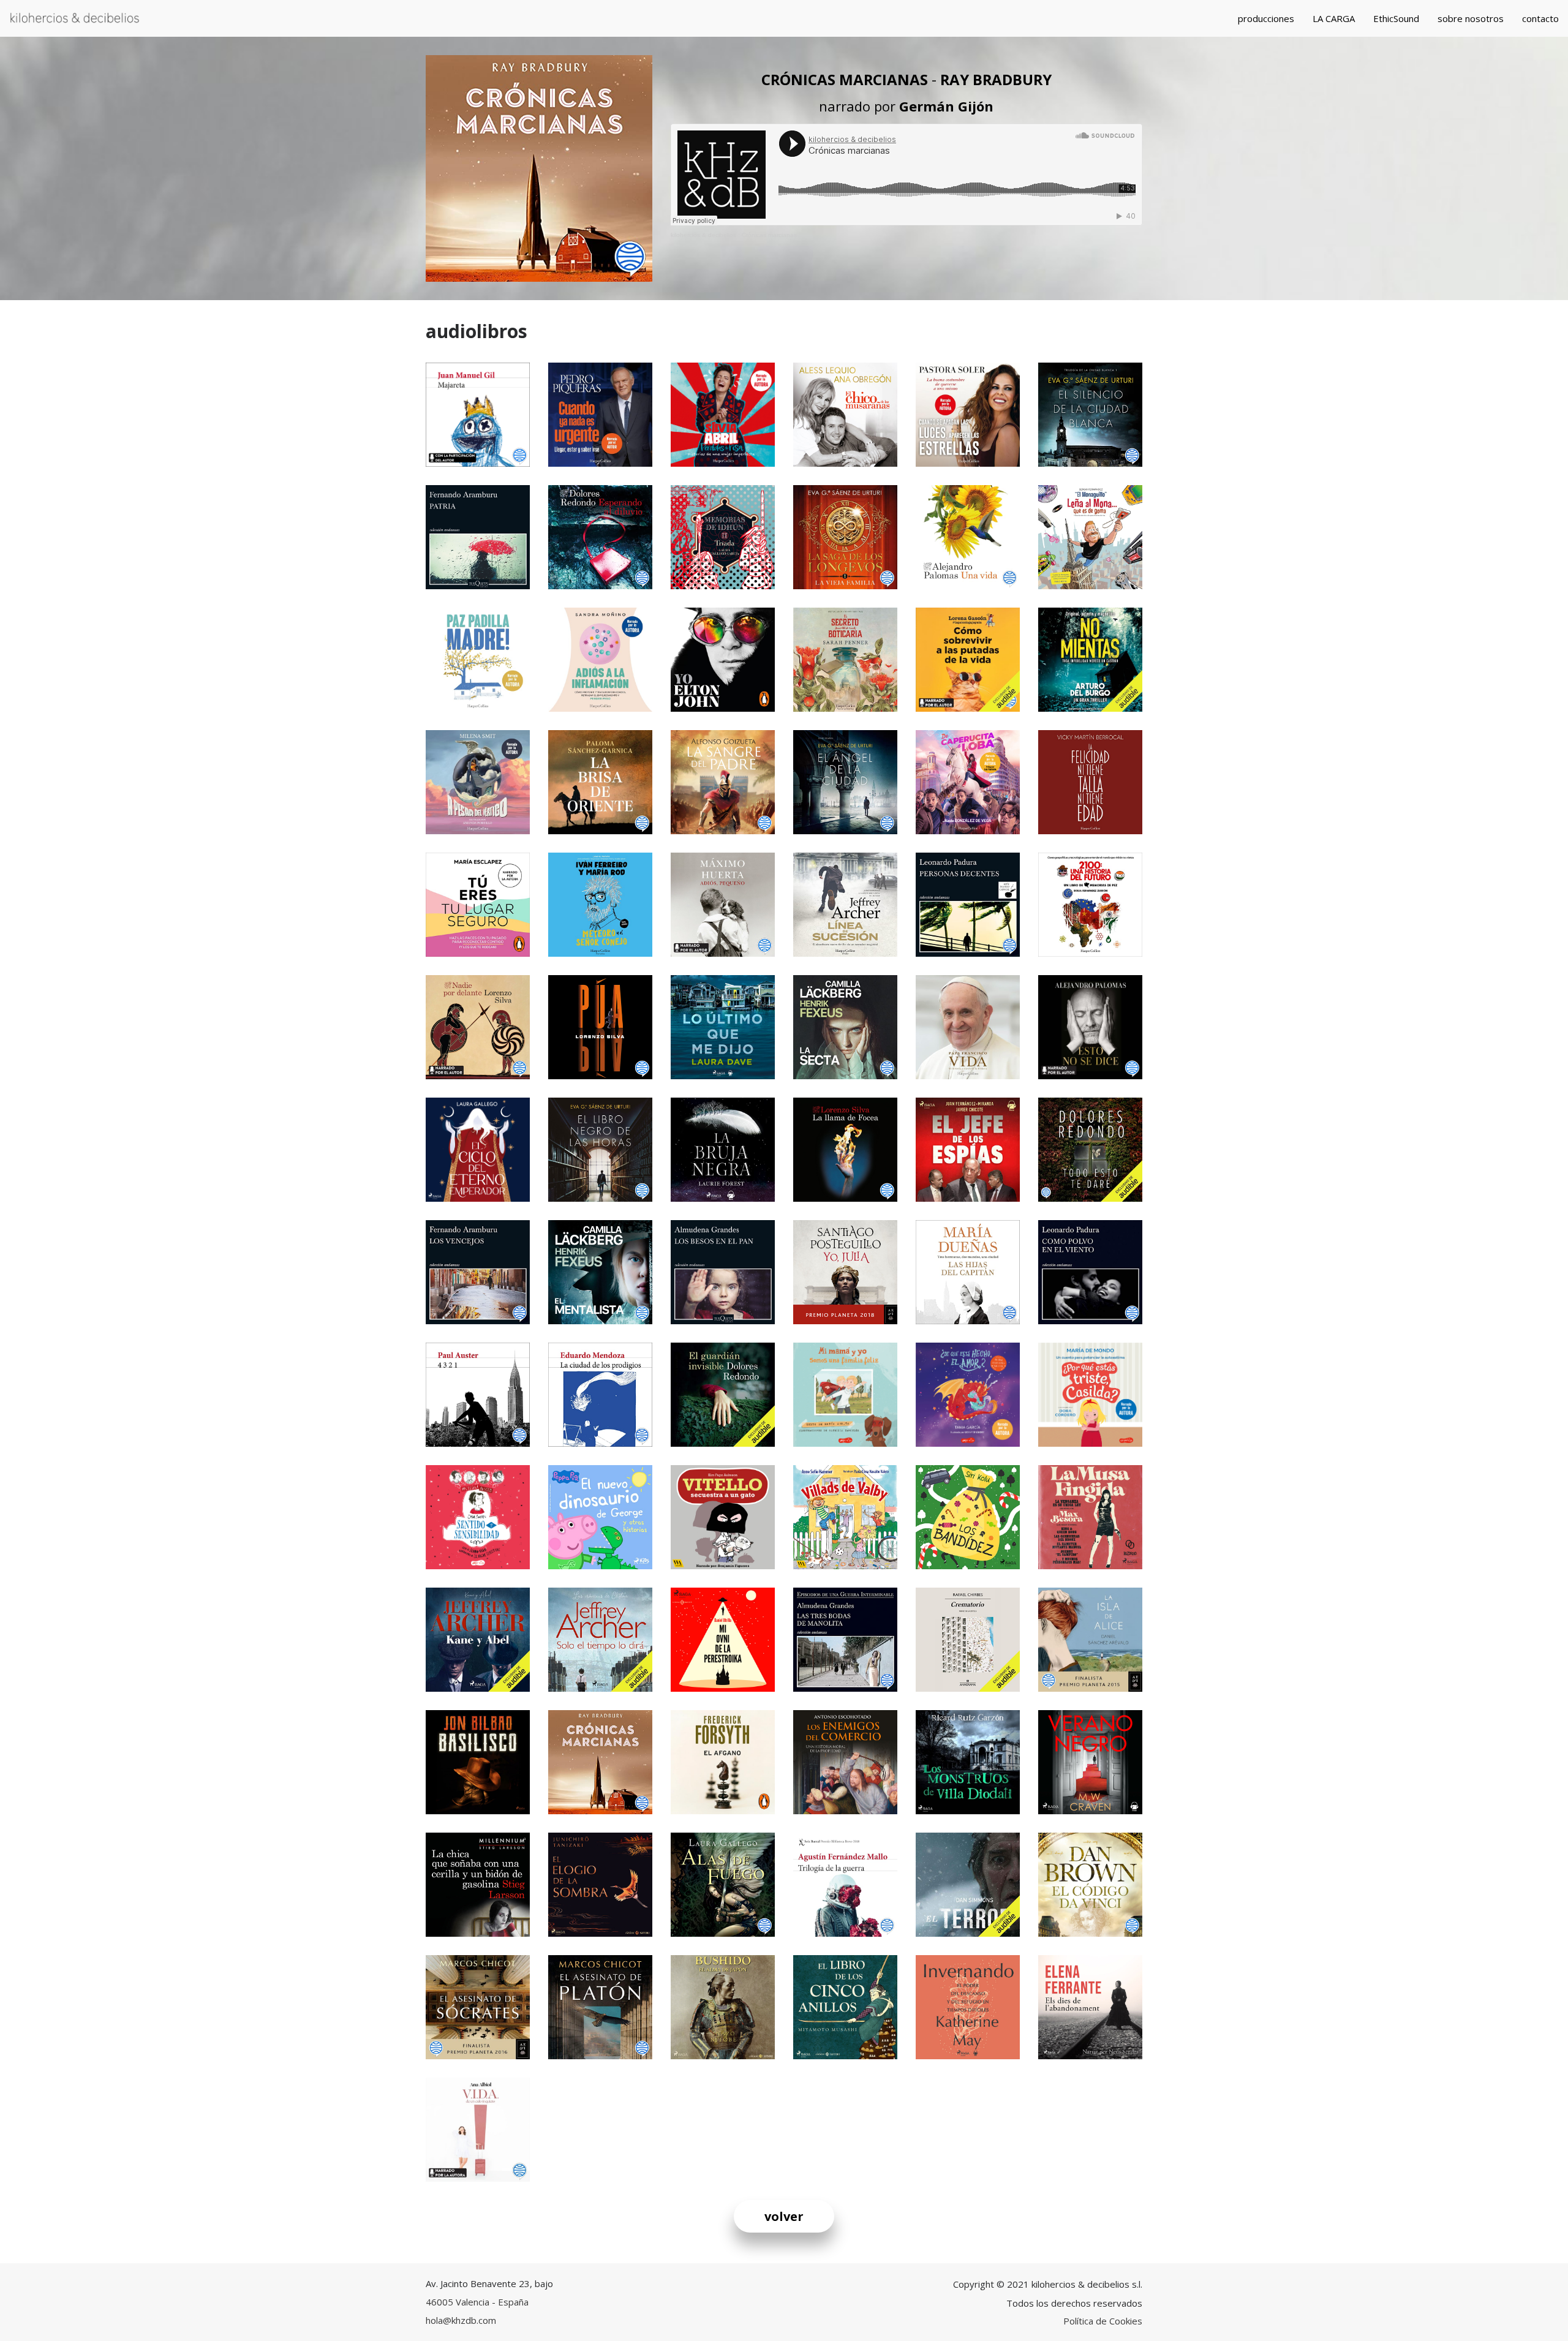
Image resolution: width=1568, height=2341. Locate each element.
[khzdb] (75, 18)
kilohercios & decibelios (703, 235)
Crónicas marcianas (769, 235)
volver (784, 2216)
